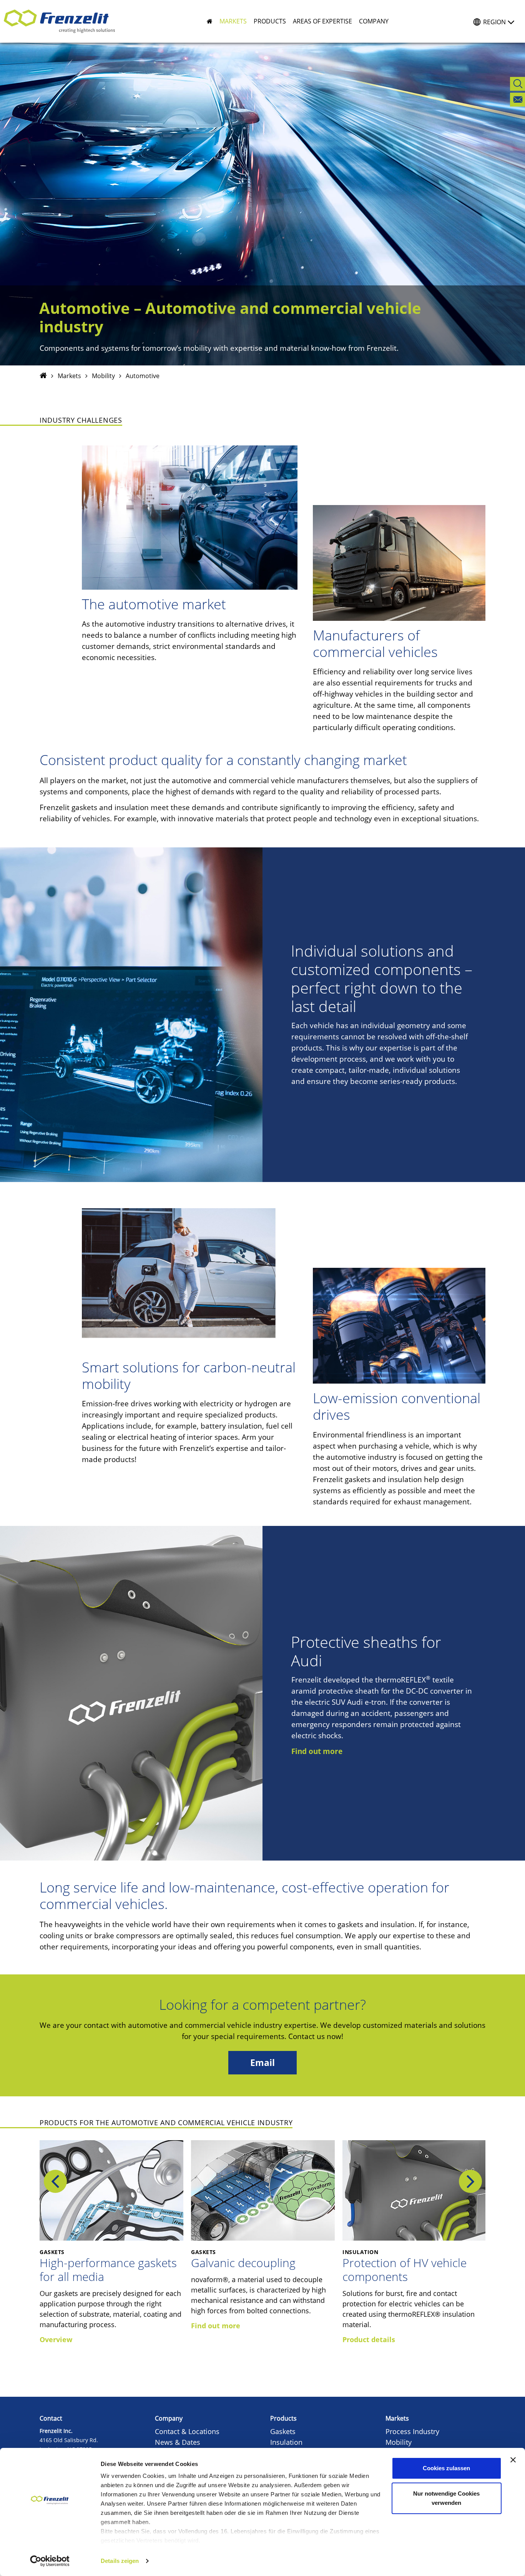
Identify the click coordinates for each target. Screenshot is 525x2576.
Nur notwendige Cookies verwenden (446, 2498)
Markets (69, 376)
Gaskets (283, 2431)
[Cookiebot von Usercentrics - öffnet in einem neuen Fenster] (50, 2561)
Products (283, 2418)
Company (169, 2418)
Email (262, 2063)
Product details (369, 2339)
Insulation (286, 2442)
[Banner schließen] (513, 2460)
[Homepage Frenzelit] (43, 376)
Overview (56, 2339)
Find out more (317, 1751)
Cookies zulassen (446, 2468)
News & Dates (178, 2442)
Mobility (103, 376)
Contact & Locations (187, 2431)
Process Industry (412, 2431)
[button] (230, 21)
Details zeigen (120, 2561)
